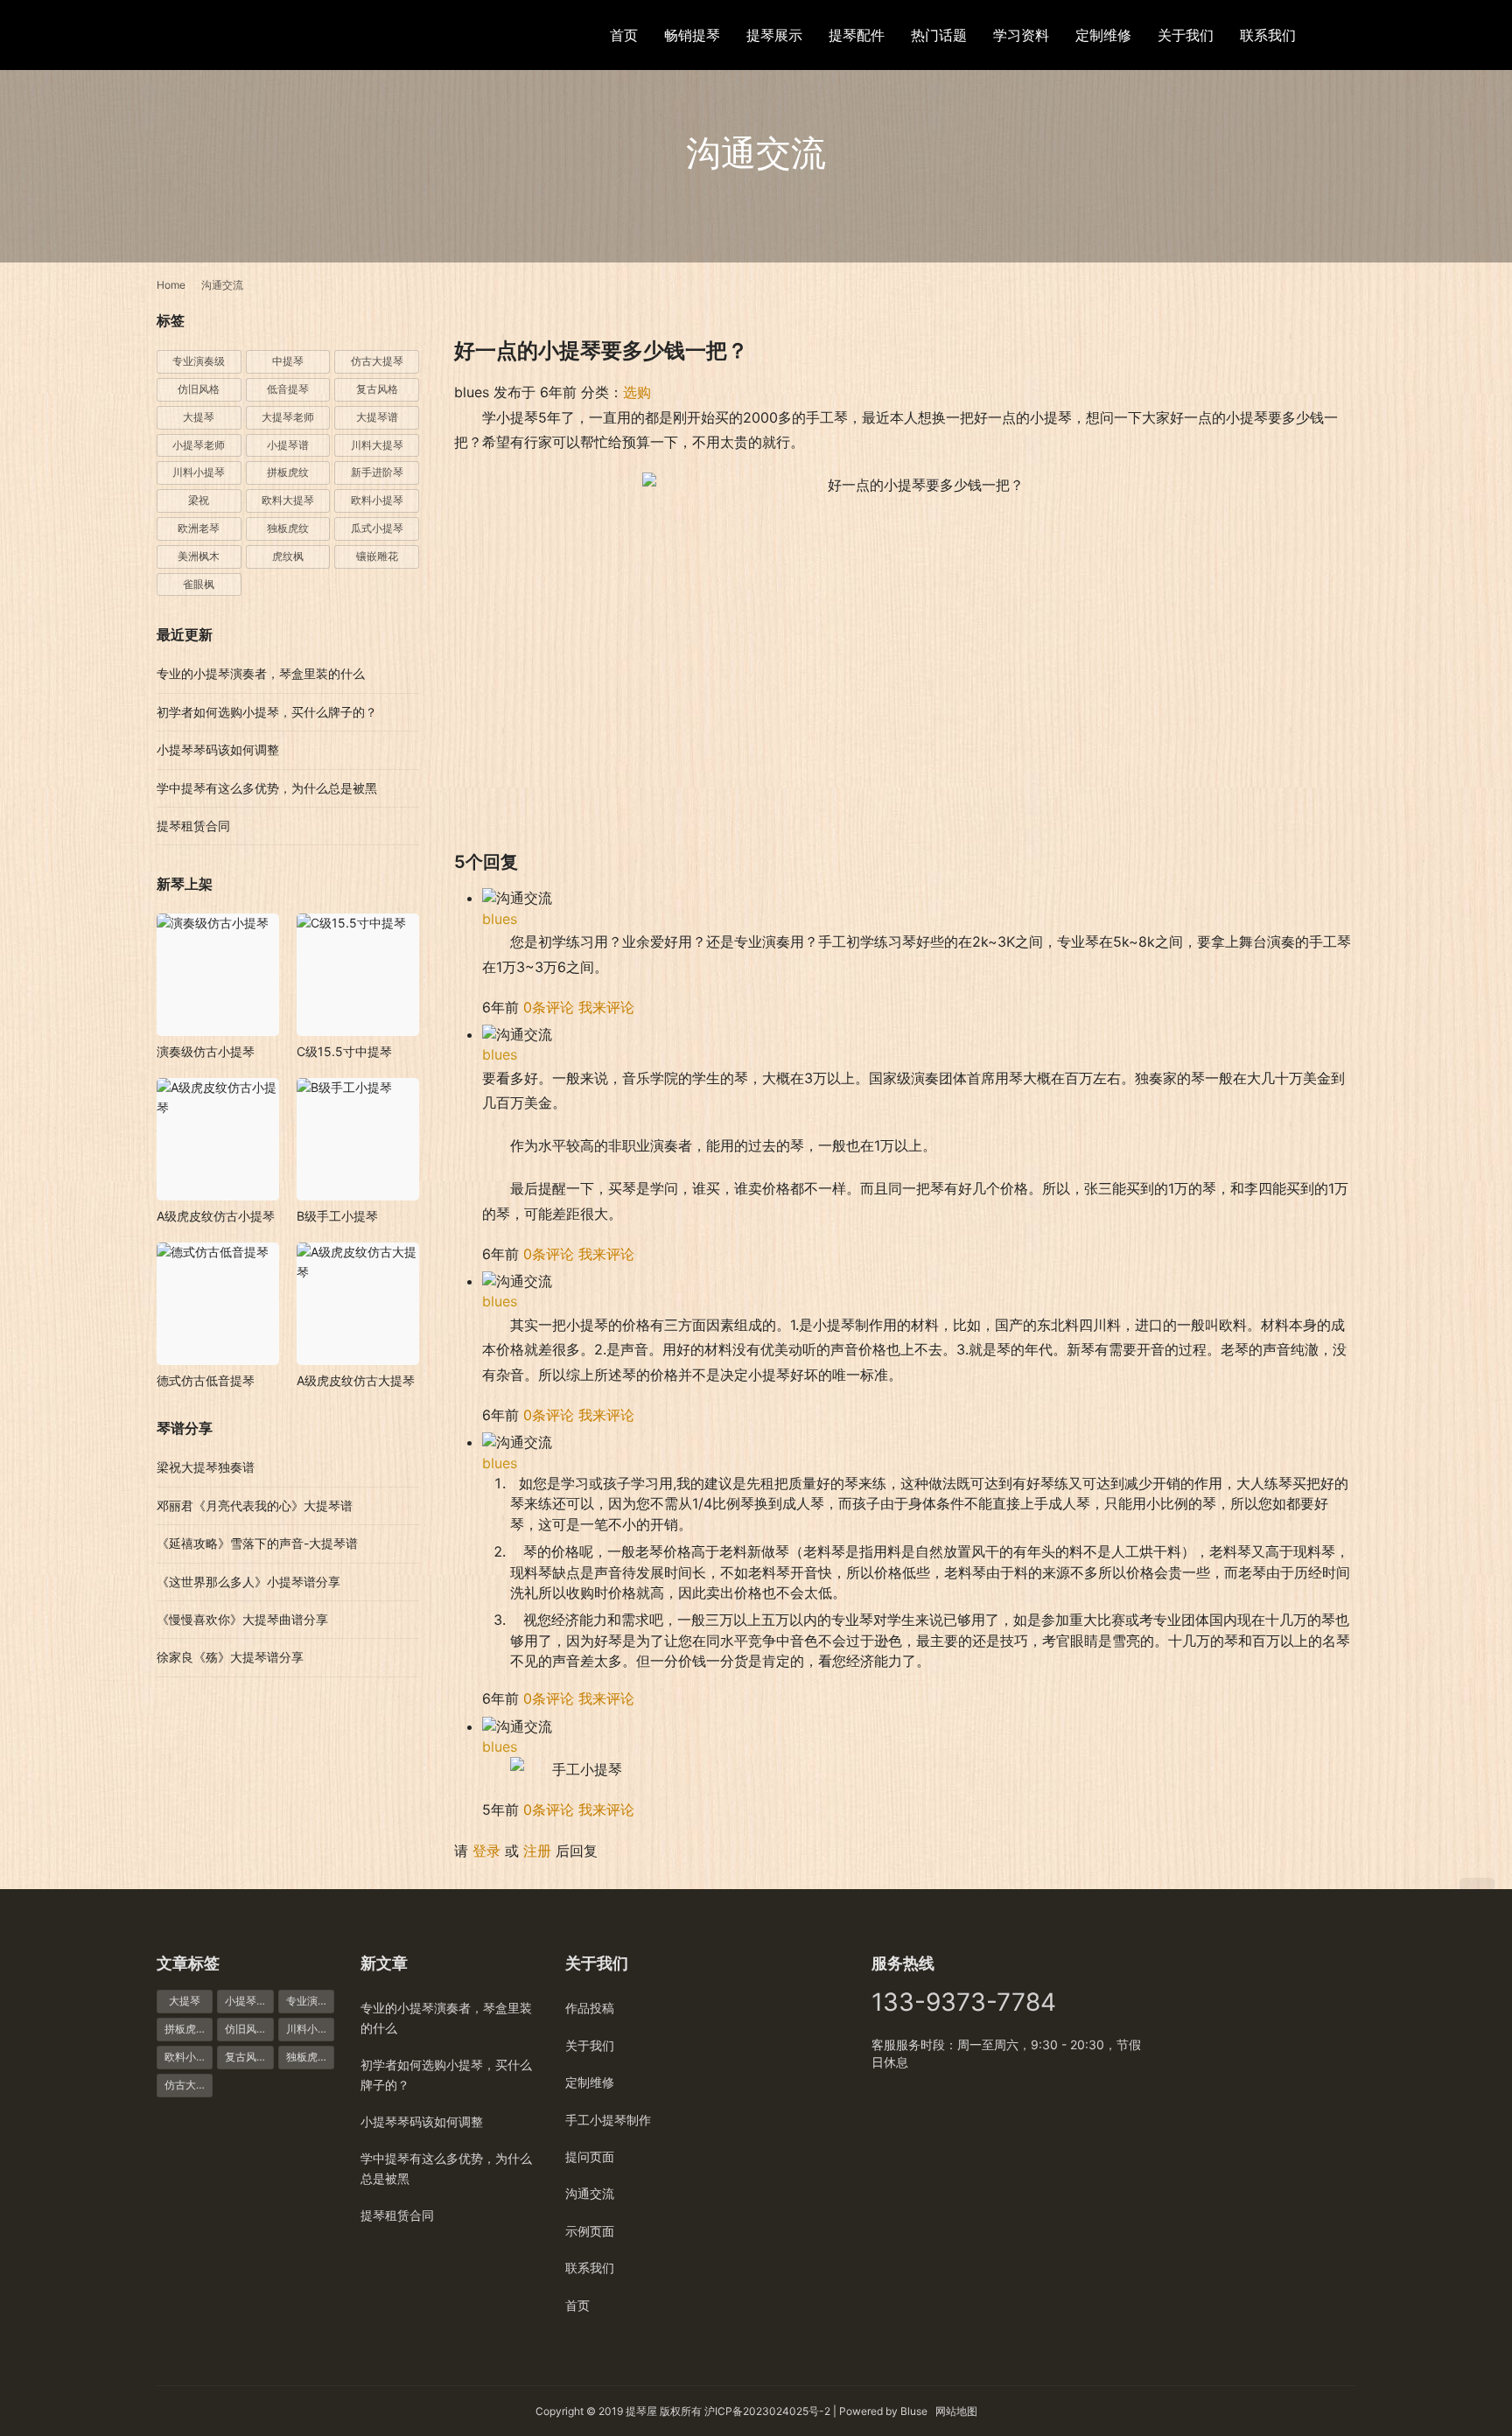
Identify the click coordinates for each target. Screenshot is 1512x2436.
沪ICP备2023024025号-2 (767, 2411)
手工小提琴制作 (608, 2120)
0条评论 (549, 1007)
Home (171, 285)
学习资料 (1021, 35)
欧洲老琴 (199, 528)
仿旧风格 (199, 389)
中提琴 (288, 361)
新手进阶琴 (377, 472)
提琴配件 (857, 35)
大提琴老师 (288, 417)
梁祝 (199, 500)
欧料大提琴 (288, 500)
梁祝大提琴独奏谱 (206, 1467)
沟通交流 (590, 2193)
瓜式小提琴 (377, 528)
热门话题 (939, 35)
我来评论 (606, 1007)
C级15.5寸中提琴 (344, 1051)
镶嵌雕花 (377, 556)
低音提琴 (288, 389)
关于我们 (1186, 35)
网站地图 (956, 2411)
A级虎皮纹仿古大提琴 (356, 1380)
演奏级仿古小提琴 (206, 1051)
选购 (637, 392)
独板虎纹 (288, 528)
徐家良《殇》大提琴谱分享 (230, 1657)
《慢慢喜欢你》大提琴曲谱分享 (242, 1619)
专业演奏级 (199, 361)
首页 (624, 35)
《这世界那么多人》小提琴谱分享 (248, 1582)
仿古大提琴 (377, 361)
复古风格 (377, 389)
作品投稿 (590, 2008)
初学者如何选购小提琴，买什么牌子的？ (267, 712)
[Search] (1347, 35)
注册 (537, 1851)
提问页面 (590, 2156)
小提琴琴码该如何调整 (218, 749)
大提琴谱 (377, 417)
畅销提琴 (692, 35)
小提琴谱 (288, 445)
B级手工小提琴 (337, 1216)
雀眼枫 (199, 584)
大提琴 (199, 417)
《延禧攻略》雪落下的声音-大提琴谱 (257, 1543)
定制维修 (1103, 35)
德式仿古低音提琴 (206, 1380)
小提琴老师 (199, 445)
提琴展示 (774, 35)
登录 (486, 1851)
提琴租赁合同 (193, 826)
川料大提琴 (377, 445)
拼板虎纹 (288, 472)
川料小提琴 (199, 472)
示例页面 (590, 2231)
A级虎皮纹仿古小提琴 (216, 1216)
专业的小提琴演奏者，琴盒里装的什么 (261, 673)
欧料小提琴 (377, 500)
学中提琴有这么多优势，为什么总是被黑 (267, 788)
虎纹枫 (288, 556)
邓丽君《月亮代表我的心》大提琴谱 (255, 1505)
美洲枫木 (199, 556)
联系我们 (1268, 35)
